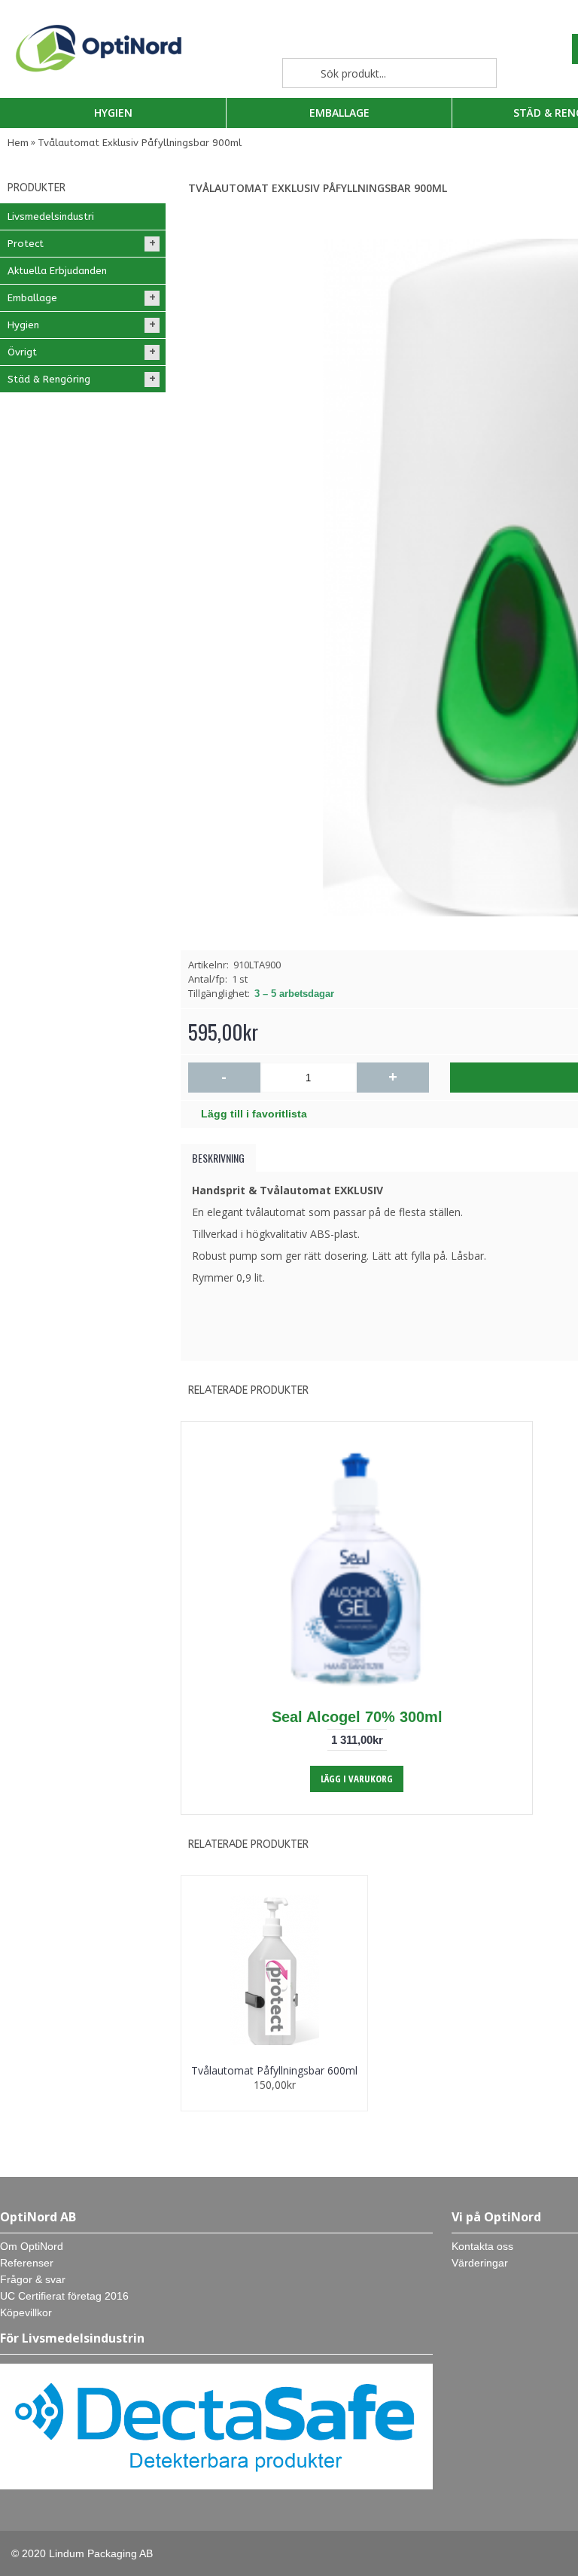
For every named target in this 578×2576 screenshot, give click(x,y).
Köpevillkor (26, 2312)
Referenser (27, 2263)
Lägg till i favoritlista (254, 1114)
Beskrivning (218, 1158)
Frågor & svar (33, 2279)
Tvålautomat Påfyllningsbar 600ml (274, 2070)
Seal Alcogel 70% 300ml (357, 1717)
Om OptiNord (32, 2246)
